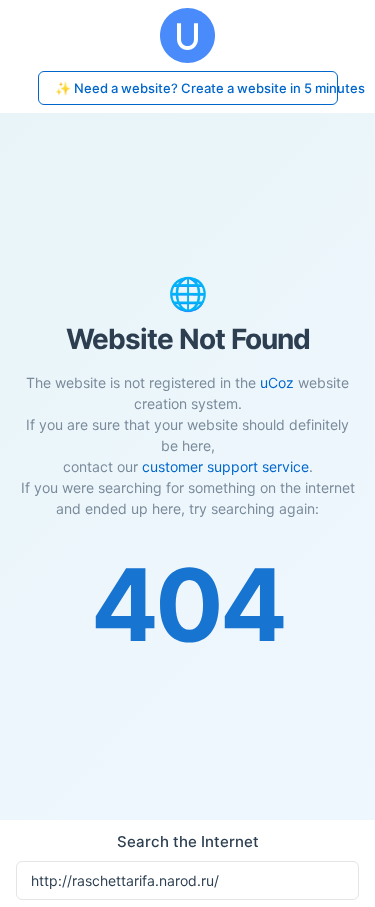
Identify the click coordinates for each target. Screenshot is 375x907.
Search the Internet (188, 841)
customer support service (225, 466)
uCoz (277, 382)
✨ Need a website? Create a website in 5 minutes (196, 88)
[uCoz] (187, 35)
